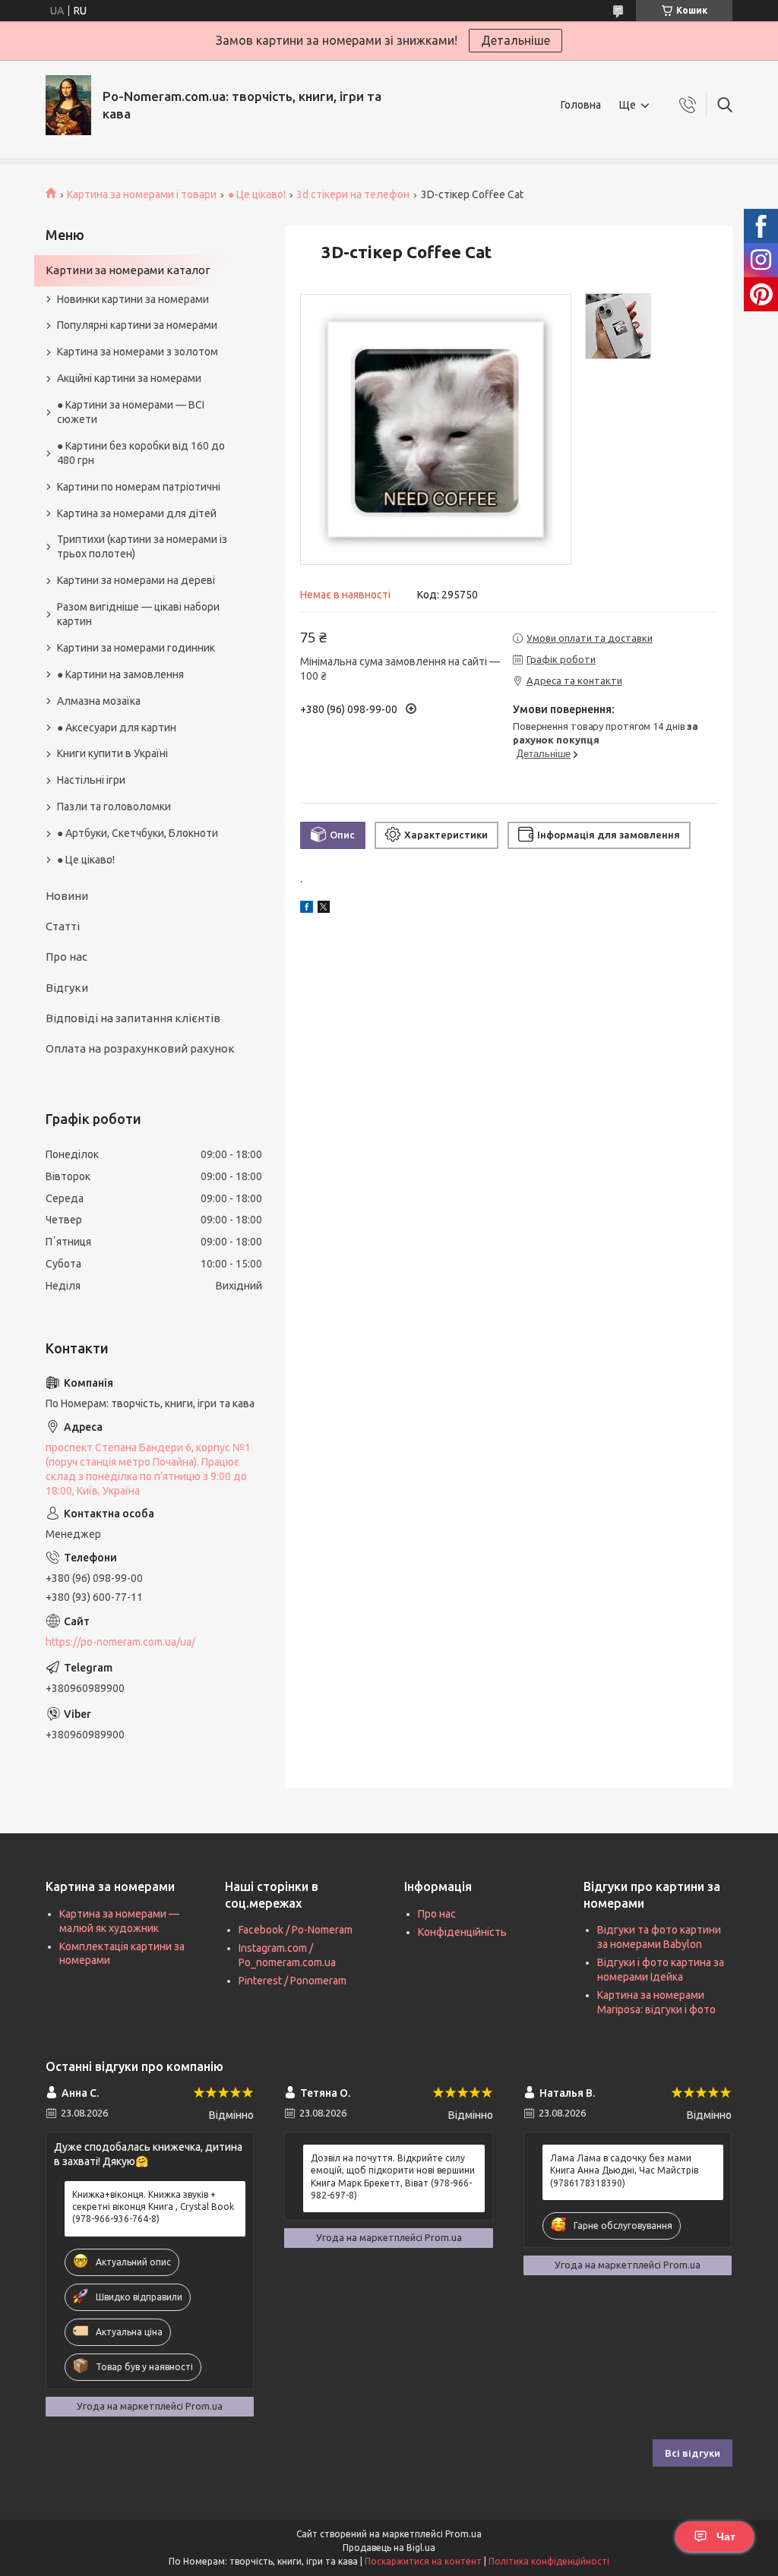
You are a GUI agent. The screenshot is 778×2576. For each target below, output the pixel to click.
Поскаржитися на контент (423, 2561)
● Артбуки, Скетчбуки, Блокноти (138, 833)
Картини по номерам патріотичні (139, 487)
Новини (67, 896)
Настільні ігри (91, 780)
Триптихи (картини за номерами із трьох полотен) (142, 546)
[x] (324, 909)
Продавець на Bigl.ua (389, 2548)
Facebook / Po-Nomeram (296, 1930)
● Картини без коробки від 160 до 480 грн (141, 453)
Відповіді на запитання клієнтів (133, 1018)
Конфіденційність (462, 1932)
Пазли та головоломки (114, 807)
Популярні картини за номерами (137, 325)
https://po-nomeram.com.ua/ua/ (120, 1642)
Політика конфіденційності (549, 2561)
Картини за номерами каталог (128, 270)
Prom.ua (463, 2534)
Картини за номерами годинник (136, 648)
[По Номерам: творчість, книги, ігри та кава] (68, 105)
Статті (63, 926)
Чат (726, 2537)
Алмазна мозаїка (99, 701)
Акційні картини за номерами (129, 378)
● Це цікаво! (257, 194)
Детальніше (516, 40)
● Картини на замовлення (120, 674)
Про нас (66, 957)
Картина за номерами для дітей (137, 513)
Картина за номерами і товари (142, 194)
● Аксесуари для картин (117, 728)
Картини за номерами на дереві (136, 580)
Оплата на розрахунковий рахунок (140, 1048)
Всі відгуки (693, 2453)
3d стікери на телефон (353, 194)
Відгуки (67, 988)
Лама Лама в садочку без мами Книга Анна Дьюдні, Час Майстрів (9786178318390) (624, 2170)
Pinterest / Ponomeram (293, 1981)
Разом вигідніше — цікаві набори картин (138, 614)
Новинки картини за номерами (133, 299)
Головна (581, 105)
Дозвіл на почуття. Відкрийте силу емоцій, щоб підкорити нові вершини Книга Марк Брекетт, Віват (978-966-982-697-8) (393, 2177)
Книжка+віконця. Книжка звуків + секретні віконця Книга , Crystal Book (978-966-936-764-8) (153, 2207)
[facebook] (307, 909)
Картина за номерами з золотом (138, 352)
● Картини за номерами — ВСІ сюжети (131, 412)
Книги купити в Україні (112, 753)
